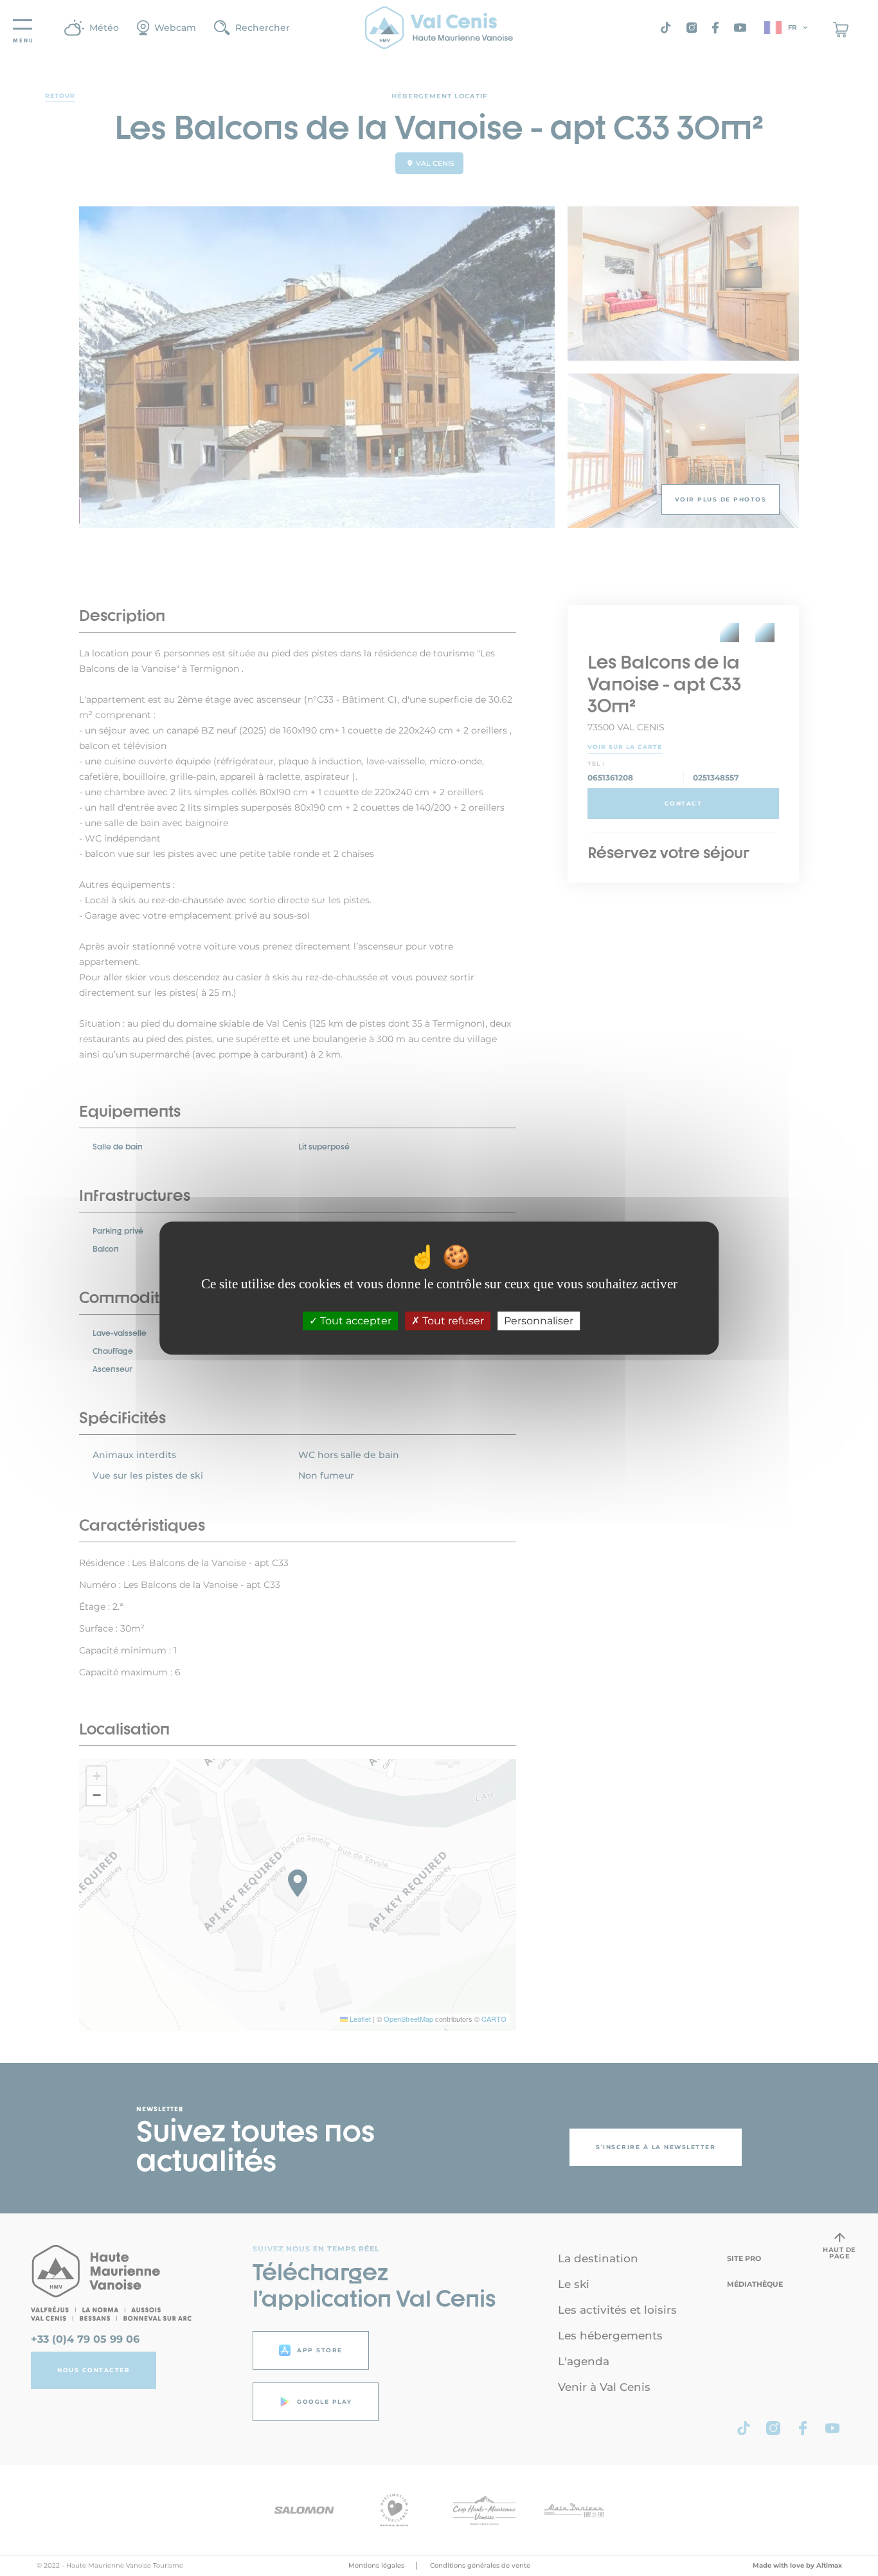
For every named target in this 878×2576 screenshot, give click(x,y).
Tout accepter (354, 1321)
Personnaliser (539, 1321)
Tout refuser (452, 1321)
